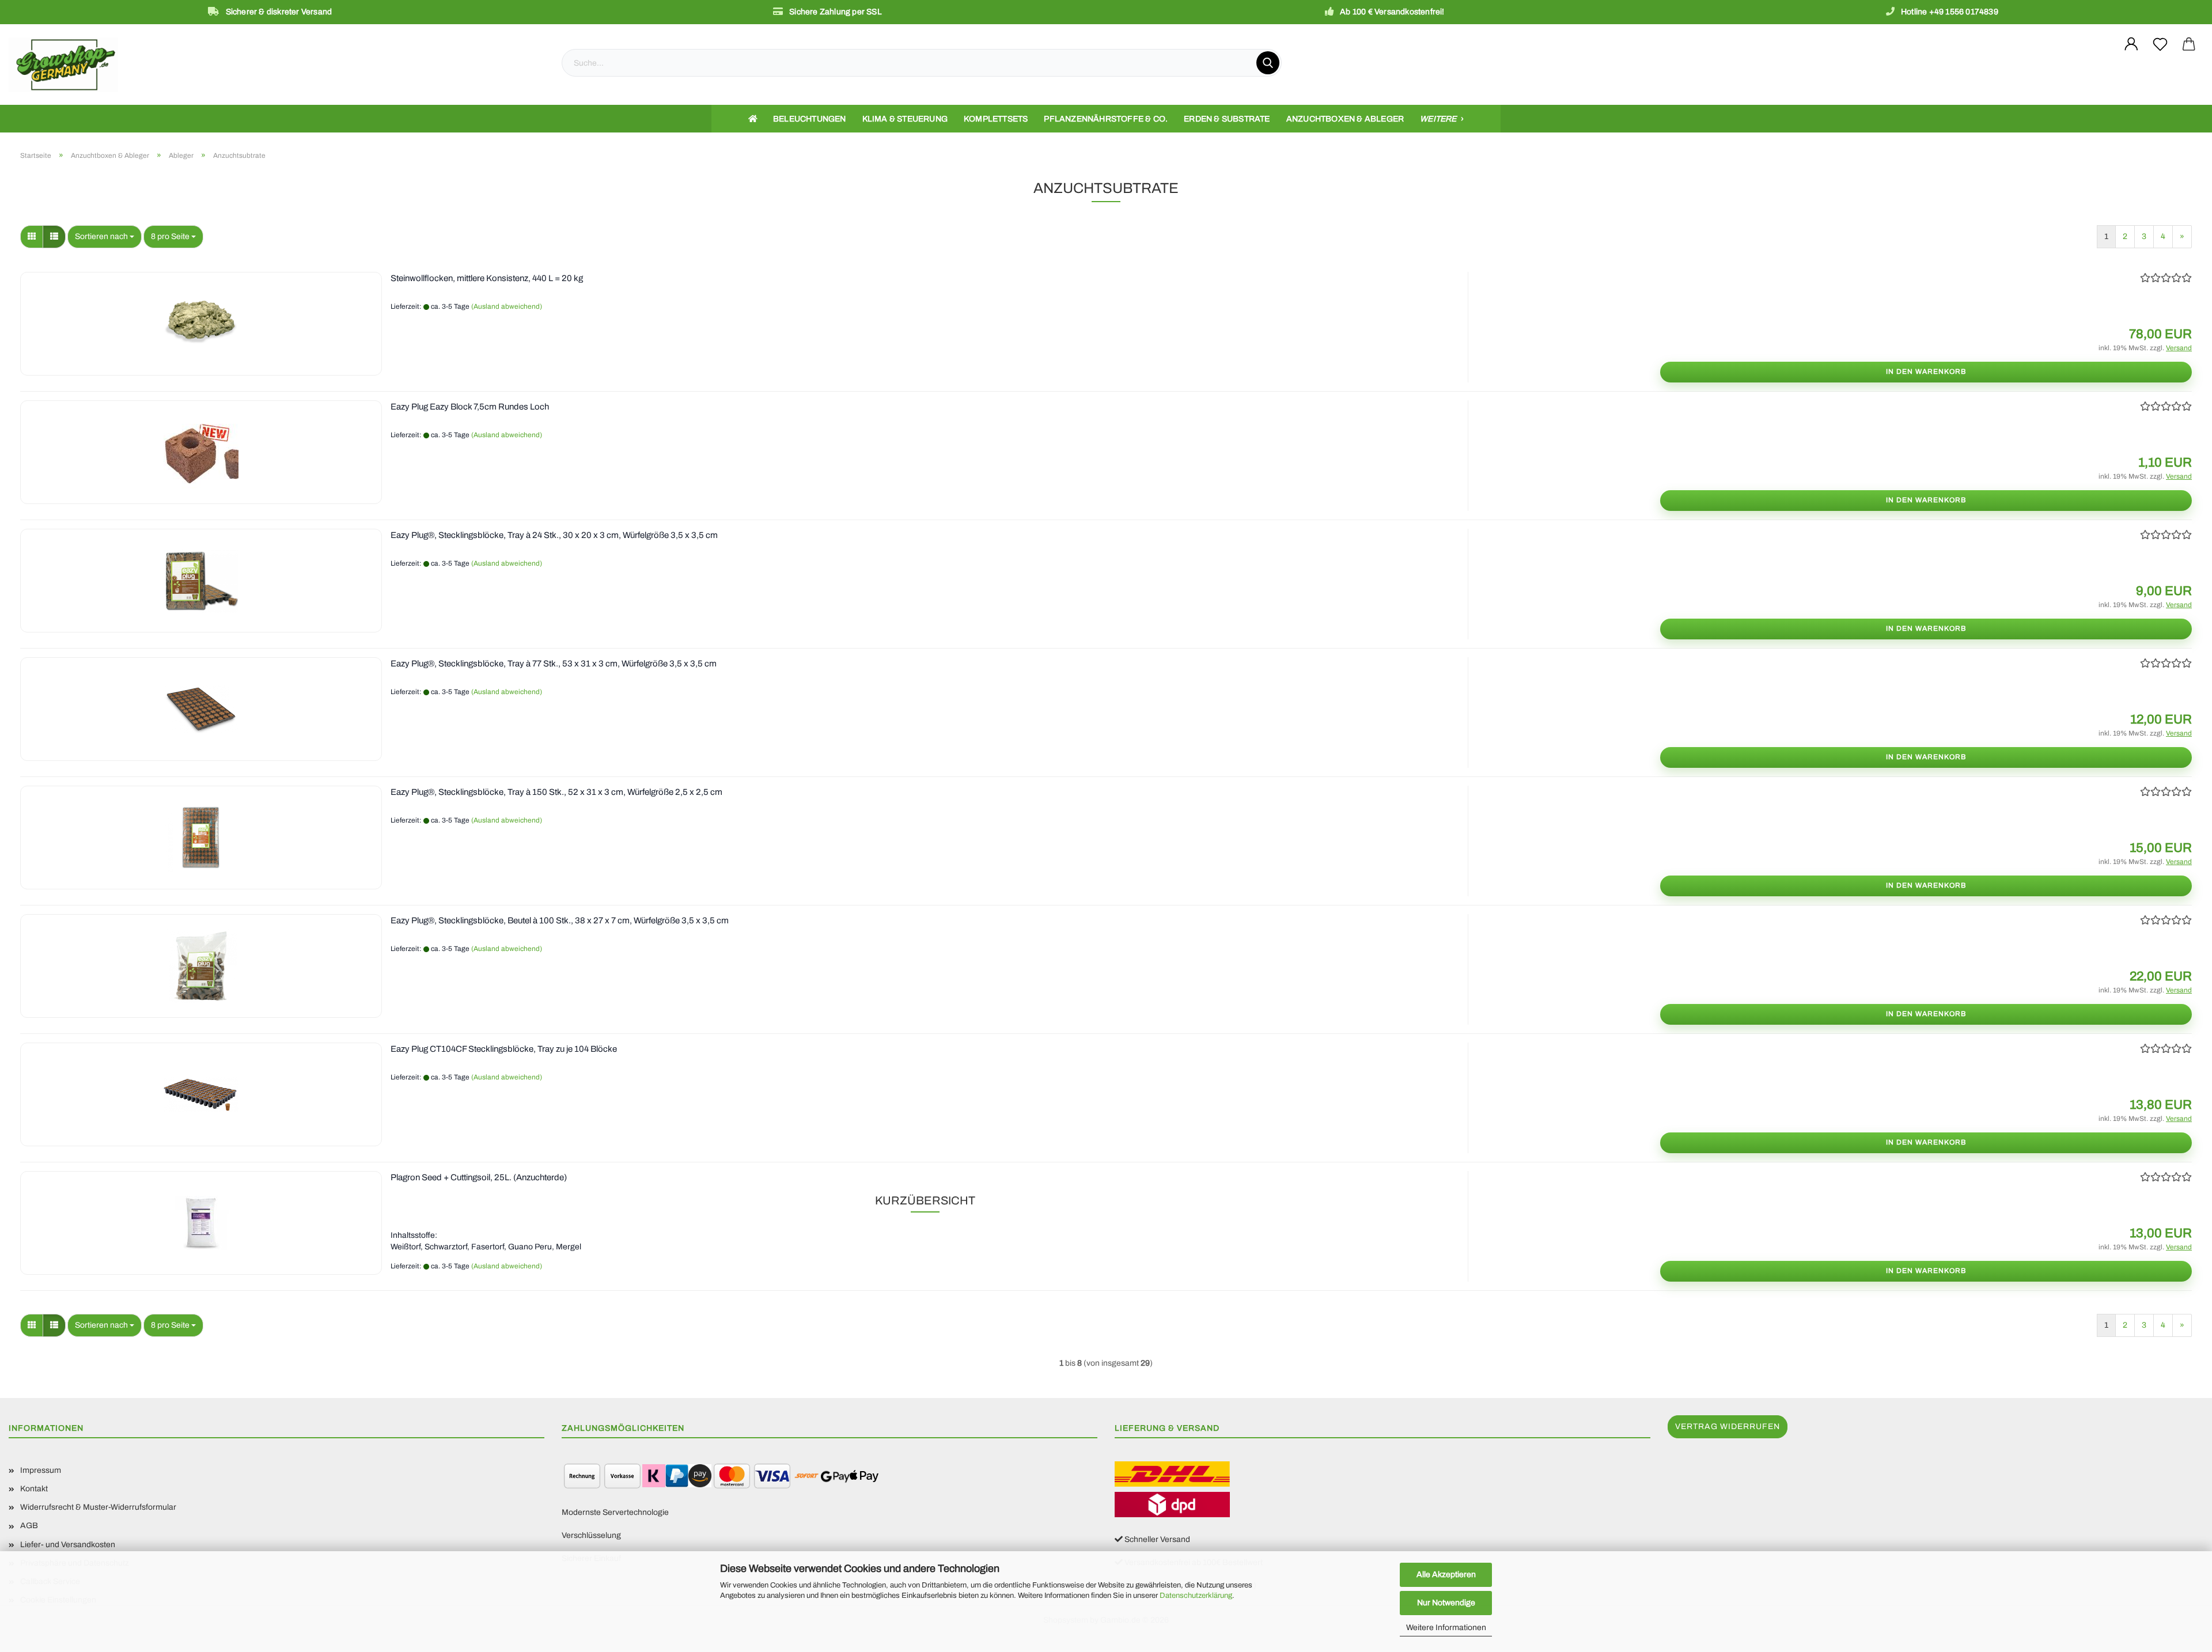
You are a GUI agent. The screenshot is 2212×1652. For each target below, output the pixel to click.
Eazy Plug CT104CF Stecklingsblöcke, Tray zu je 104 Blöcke (504, 1049)
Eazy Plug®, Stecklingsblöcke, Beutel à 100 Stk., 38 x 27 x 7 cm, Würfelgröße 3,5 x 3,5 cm (560, 920)
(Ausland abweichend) (507, 306)
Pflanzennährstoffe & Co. (1106, 119)
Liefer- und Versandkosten (68, 1545)
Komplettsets (996, 119)
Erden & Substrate (1227, 119)
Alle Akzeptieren (1446, 1575)
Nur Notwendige (1446, 1603)
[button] (32, 237)
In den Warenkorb (1926, 372)
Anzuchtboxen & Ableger (1345, 119)
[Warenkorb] (2189, 44)
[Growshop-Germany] (276, 65)
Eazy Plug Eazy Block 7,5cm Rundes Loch (470, 407)
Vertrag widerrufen (1728, 1426)
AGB (29, 1526)
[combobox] (105, 237)
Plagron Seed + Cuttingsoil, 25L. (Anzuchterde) (479, 1177)
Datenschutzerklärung (1196, 1596)
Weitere (1439, 119)
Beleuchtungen (810, 119)
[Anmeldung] (2131, 44)
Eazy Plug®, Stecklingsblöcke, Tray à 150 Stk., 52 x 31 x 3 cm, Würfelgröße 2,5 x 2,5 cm (556, 792)
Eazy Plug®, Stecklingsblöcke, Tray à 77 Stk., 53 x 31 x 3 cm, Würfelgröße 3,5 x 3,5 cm (554, 664)
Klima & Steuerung (905, 119)
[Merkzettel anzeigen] (2160, 44)
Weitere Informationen (1446, 1628)
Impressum (41, 1470)
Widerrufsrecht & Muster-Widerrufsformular (98, 1507)
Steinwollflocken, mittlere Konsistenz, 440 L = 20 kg (487, 278)
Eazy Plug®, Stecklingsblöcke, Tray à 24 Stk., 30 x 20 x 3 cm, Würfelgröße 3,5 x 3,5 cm (554, 535)
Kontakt (34, 1489)
